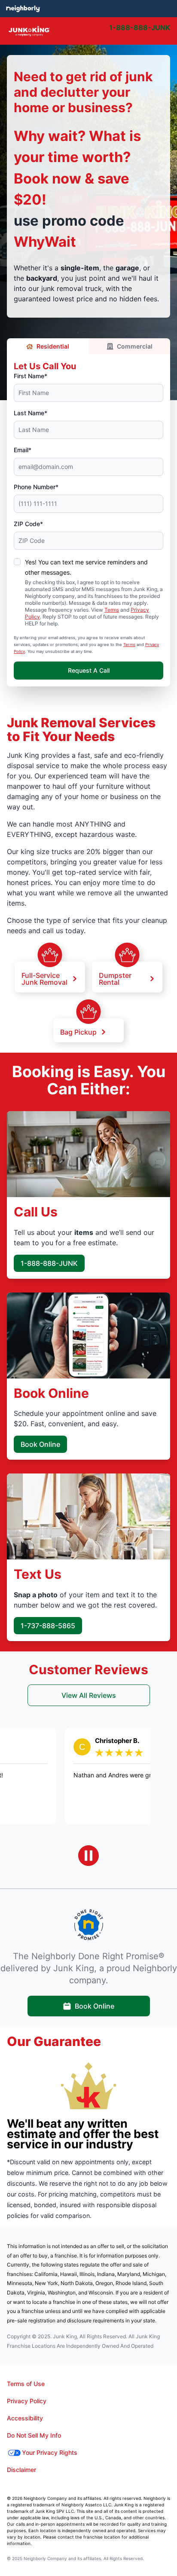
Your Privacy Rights (50, 2452)
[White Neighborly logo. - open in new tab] (23, 9)
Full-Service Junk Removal (44, 978)
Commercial (135, 346)
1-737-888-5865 (48, 1626)
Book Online (40, 1444)
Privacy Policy (27, 2401)
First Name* (31, 376)
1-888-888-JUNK (49, 1263)
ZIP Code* (28, 524)
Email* (23, 450)
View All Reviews (89, 1695)
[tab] (111, 31)
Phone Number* (36, 487)
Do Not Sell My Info (34, 2435)
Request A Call (89, 670)
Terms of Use (26, 2384)
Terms (112, 610)
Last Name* (31, 413)
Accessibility (25, 2418)
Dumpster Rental (115, 978)
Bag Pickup (78, 1032)
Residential (53, 346)
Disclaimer (21, 2470)
